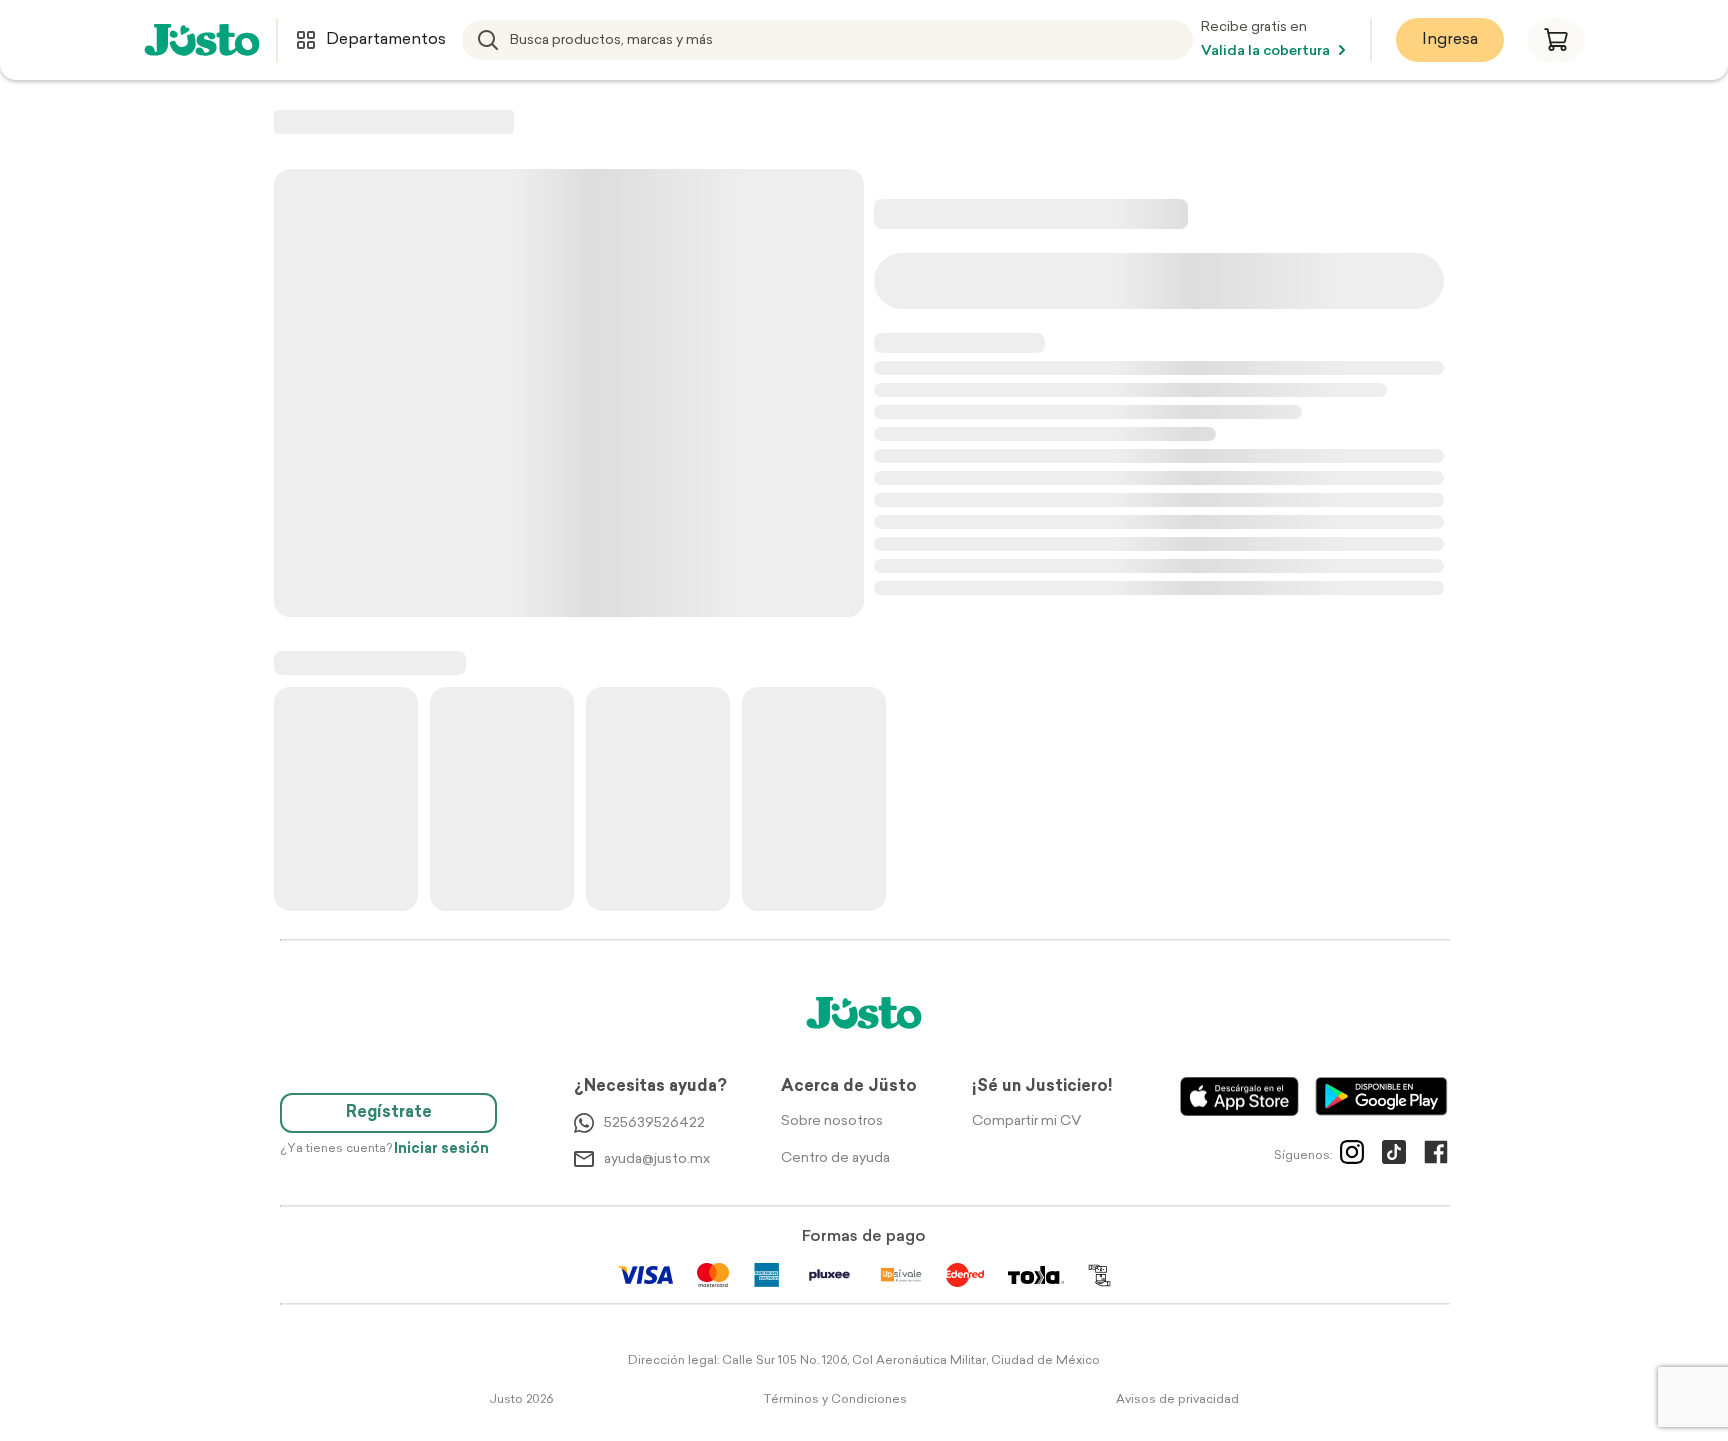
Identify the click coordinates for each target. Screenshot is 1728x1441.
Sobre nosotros (832, 1121)
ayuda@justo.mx (657, 1159)
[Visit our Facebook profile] (1436, 1156)
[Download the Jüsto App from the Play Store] (1381, 1096)
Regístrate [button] (389, 1113)
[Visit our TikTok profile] (1394, 1156)
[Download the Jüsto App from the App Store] (1239, 1096)
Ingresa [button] (1450, 40)
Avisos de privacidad (1177, 1400)
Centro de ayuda (835, 1158)
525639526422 (654, 1123)
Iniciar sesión (441, 1149)
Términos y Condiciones (835, 1400)
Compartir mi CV (1026, 1121)
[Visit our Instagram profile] (1352, 1156)
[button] (1556, 40)
